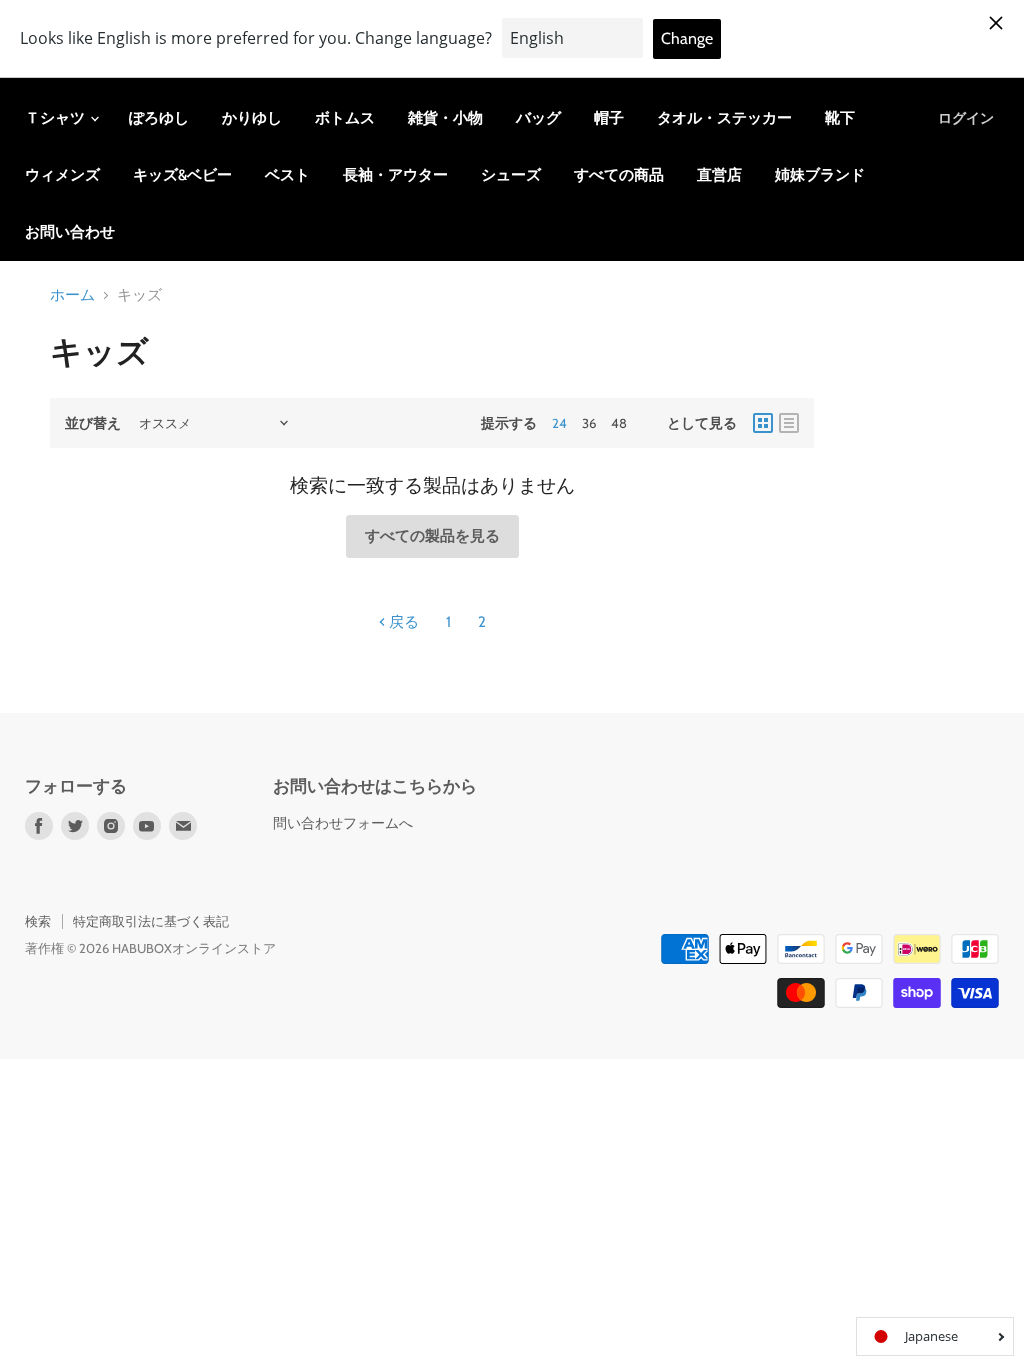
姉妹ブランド (820, 175)
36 (589, 423)
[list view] (789, 423)
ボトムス (345, 118)
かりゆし (252, 118)
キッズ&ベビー (182, 175)
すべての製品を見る (432, 536)
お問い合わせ (70, 232)
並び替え (93, 423)
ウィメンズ (62, 175)
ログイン (966, 118)
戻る (402, 622)
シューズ (511, 175)
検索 (38, 921)
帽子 (609, 118)
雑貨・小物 (445, 118)
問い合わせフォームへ (343, 823)
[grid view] (763, 423)
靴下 (840, 118)
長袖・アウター (395, 175)
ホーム (72, 295)
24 (559, 423)
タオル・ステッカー (724, 118)
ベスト (287, 175)
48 (619, 423)
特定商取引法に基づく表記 (151, 921)
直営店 (719, 175)
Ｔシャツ (56, 118)
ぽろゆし (159, 118)
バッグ (538, 118)
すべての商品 (619, 175)
